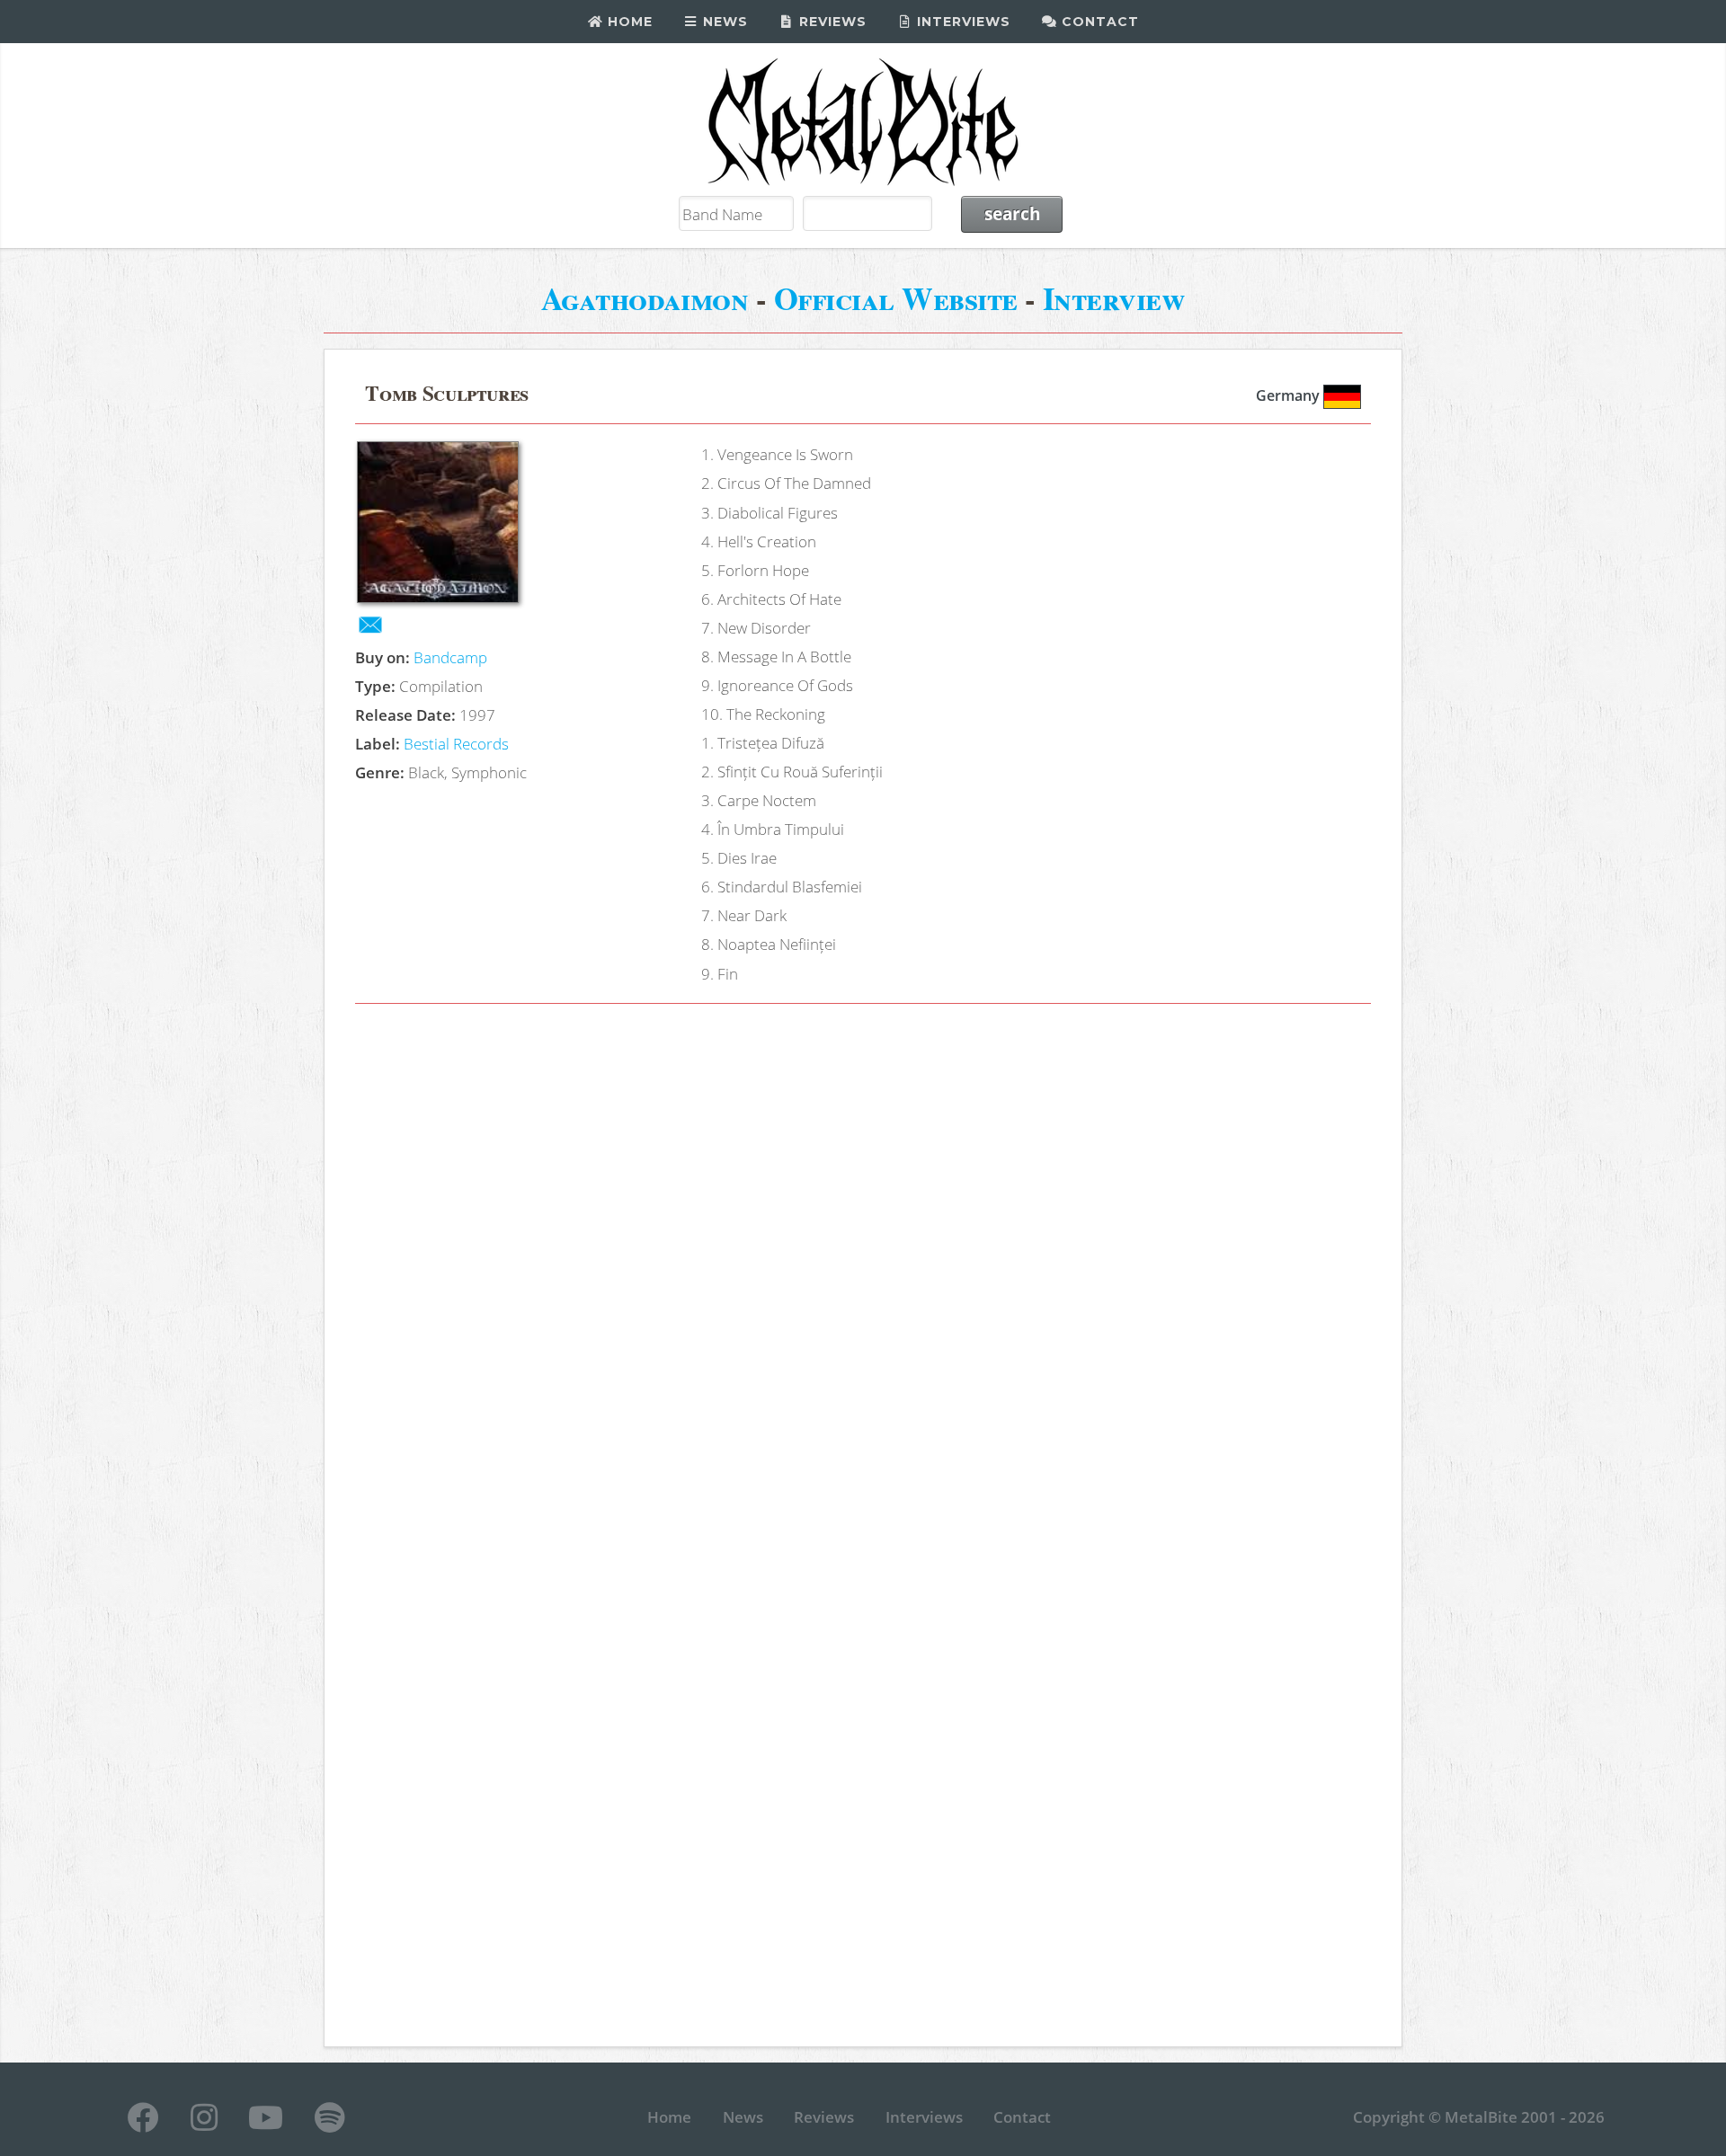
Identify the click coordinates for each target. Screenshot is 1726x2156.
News (723, 22)
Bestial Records (456, 743)
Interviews (961, 22)
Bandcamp (450, 657)
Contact (1098, 22)
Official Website (896, 298)
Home (628, 22)
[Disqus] (863, 1273)
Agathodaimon (645, 298)
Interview (1114, 298)
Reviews (831, 22)
